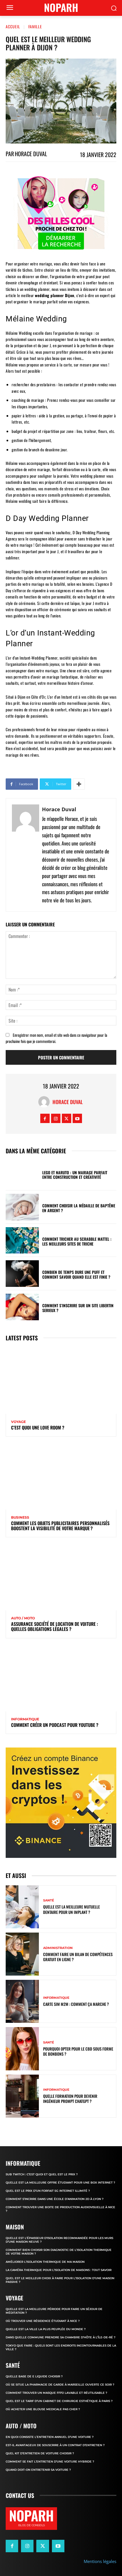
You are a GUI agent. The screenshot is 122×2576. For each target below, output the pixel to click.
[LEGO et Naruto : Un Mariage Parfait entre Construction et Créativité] (22, 1174)
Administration (58, 1948)
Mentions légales (100, 2561)
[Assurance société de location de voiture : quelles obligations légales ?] (61, 1577)
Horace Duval (31, 154)
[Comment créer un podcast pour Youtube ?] (61, 1678)
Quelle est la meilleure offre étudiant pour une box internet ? (60, 2183)
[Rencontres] (61, 214)
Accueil (13, 26)
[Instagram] (56, 1118)
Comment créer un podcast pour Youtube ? (55, 1725)
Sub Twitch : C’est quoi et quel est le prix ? (42, 2174)
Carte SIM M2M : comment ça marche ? (76, 2004)
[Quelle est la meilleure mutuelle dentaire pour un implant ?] (22, 1907)
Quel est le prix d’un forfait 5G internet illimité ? (48, 2191)
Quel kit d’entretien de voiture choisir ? (40, 2453)
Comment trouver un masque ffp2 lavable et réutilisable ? (56, 2393)
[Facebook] (45, 1118)
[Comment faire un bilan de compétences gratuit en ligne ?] (22, 1954)
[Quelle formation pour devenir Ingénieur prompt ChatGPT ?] (22, 2096)
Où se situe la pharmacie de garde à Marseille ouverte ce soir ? (60, 2385)
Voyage (18, 1422)
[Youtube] (77, 1118)
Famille (35, 26)
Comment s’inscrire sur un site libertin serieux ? (78, 1308)
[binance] (61, 1803)
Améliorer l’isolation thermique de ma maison (45, 2262)
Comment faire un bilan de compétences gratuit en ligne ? (78, 1957)
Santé (49, 1900)
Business (20, 1517)
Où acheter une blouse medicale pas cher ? (43, 2409)
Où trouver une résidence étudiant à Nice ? (43, 2321)
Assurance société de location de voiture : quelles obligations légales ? (54, 1626)
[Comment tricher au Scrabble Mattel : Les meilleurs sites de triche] (22, 1240)
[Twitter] (67, 1118)
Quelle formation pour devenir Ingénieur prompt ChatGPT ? (70, 2099)
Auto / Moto (23, 1618)
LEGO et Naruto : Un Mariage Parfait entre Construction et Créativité (75, 1175)
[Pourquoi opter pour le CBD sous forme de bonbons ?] (22, 2049)
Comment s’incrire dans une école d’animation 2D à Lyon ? (55, 2199)
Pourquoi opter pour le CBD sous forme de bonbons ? (78, 2051)
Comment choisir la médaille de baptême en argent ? (79, 1208)
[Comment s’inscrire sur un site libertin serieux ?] (22, 1307)
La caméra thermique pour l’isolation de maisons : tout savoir (59, 2270)
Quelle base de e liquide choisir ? (34, 2376)
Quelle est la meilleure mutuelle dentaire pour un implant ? (71, 1909)
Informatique (25, 1719)
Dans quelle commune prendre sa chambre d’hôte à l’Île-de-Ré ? (61, 2337)
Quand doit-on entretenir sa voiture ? (38, 2470)
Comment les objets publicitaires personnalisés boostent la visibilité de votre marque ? (60, 1526)
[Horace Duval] (26, 855)
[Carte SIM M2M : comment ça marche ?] (22, 2001)
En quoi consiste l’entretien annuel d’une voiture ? (50, 2437)
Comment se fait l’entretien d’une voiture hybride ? (50, 2462)
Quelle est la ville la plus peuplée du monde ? (46, 2329)
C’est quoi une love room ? (38, 1427)
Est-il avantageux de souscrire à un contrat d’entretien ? (55, 2445)
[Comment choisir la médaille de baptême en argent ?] (22, 1207)
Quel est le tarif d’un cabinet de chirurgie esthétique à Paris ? (59, 2401)
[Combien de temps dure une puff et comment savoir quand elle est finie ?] (22, 1274)
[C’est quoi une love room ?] (61, 1381)
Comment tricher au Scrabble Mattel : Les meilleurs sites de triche (77, 1241)
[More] (79, 784)
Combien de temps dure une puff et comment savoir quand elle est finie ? (76, 1274)
